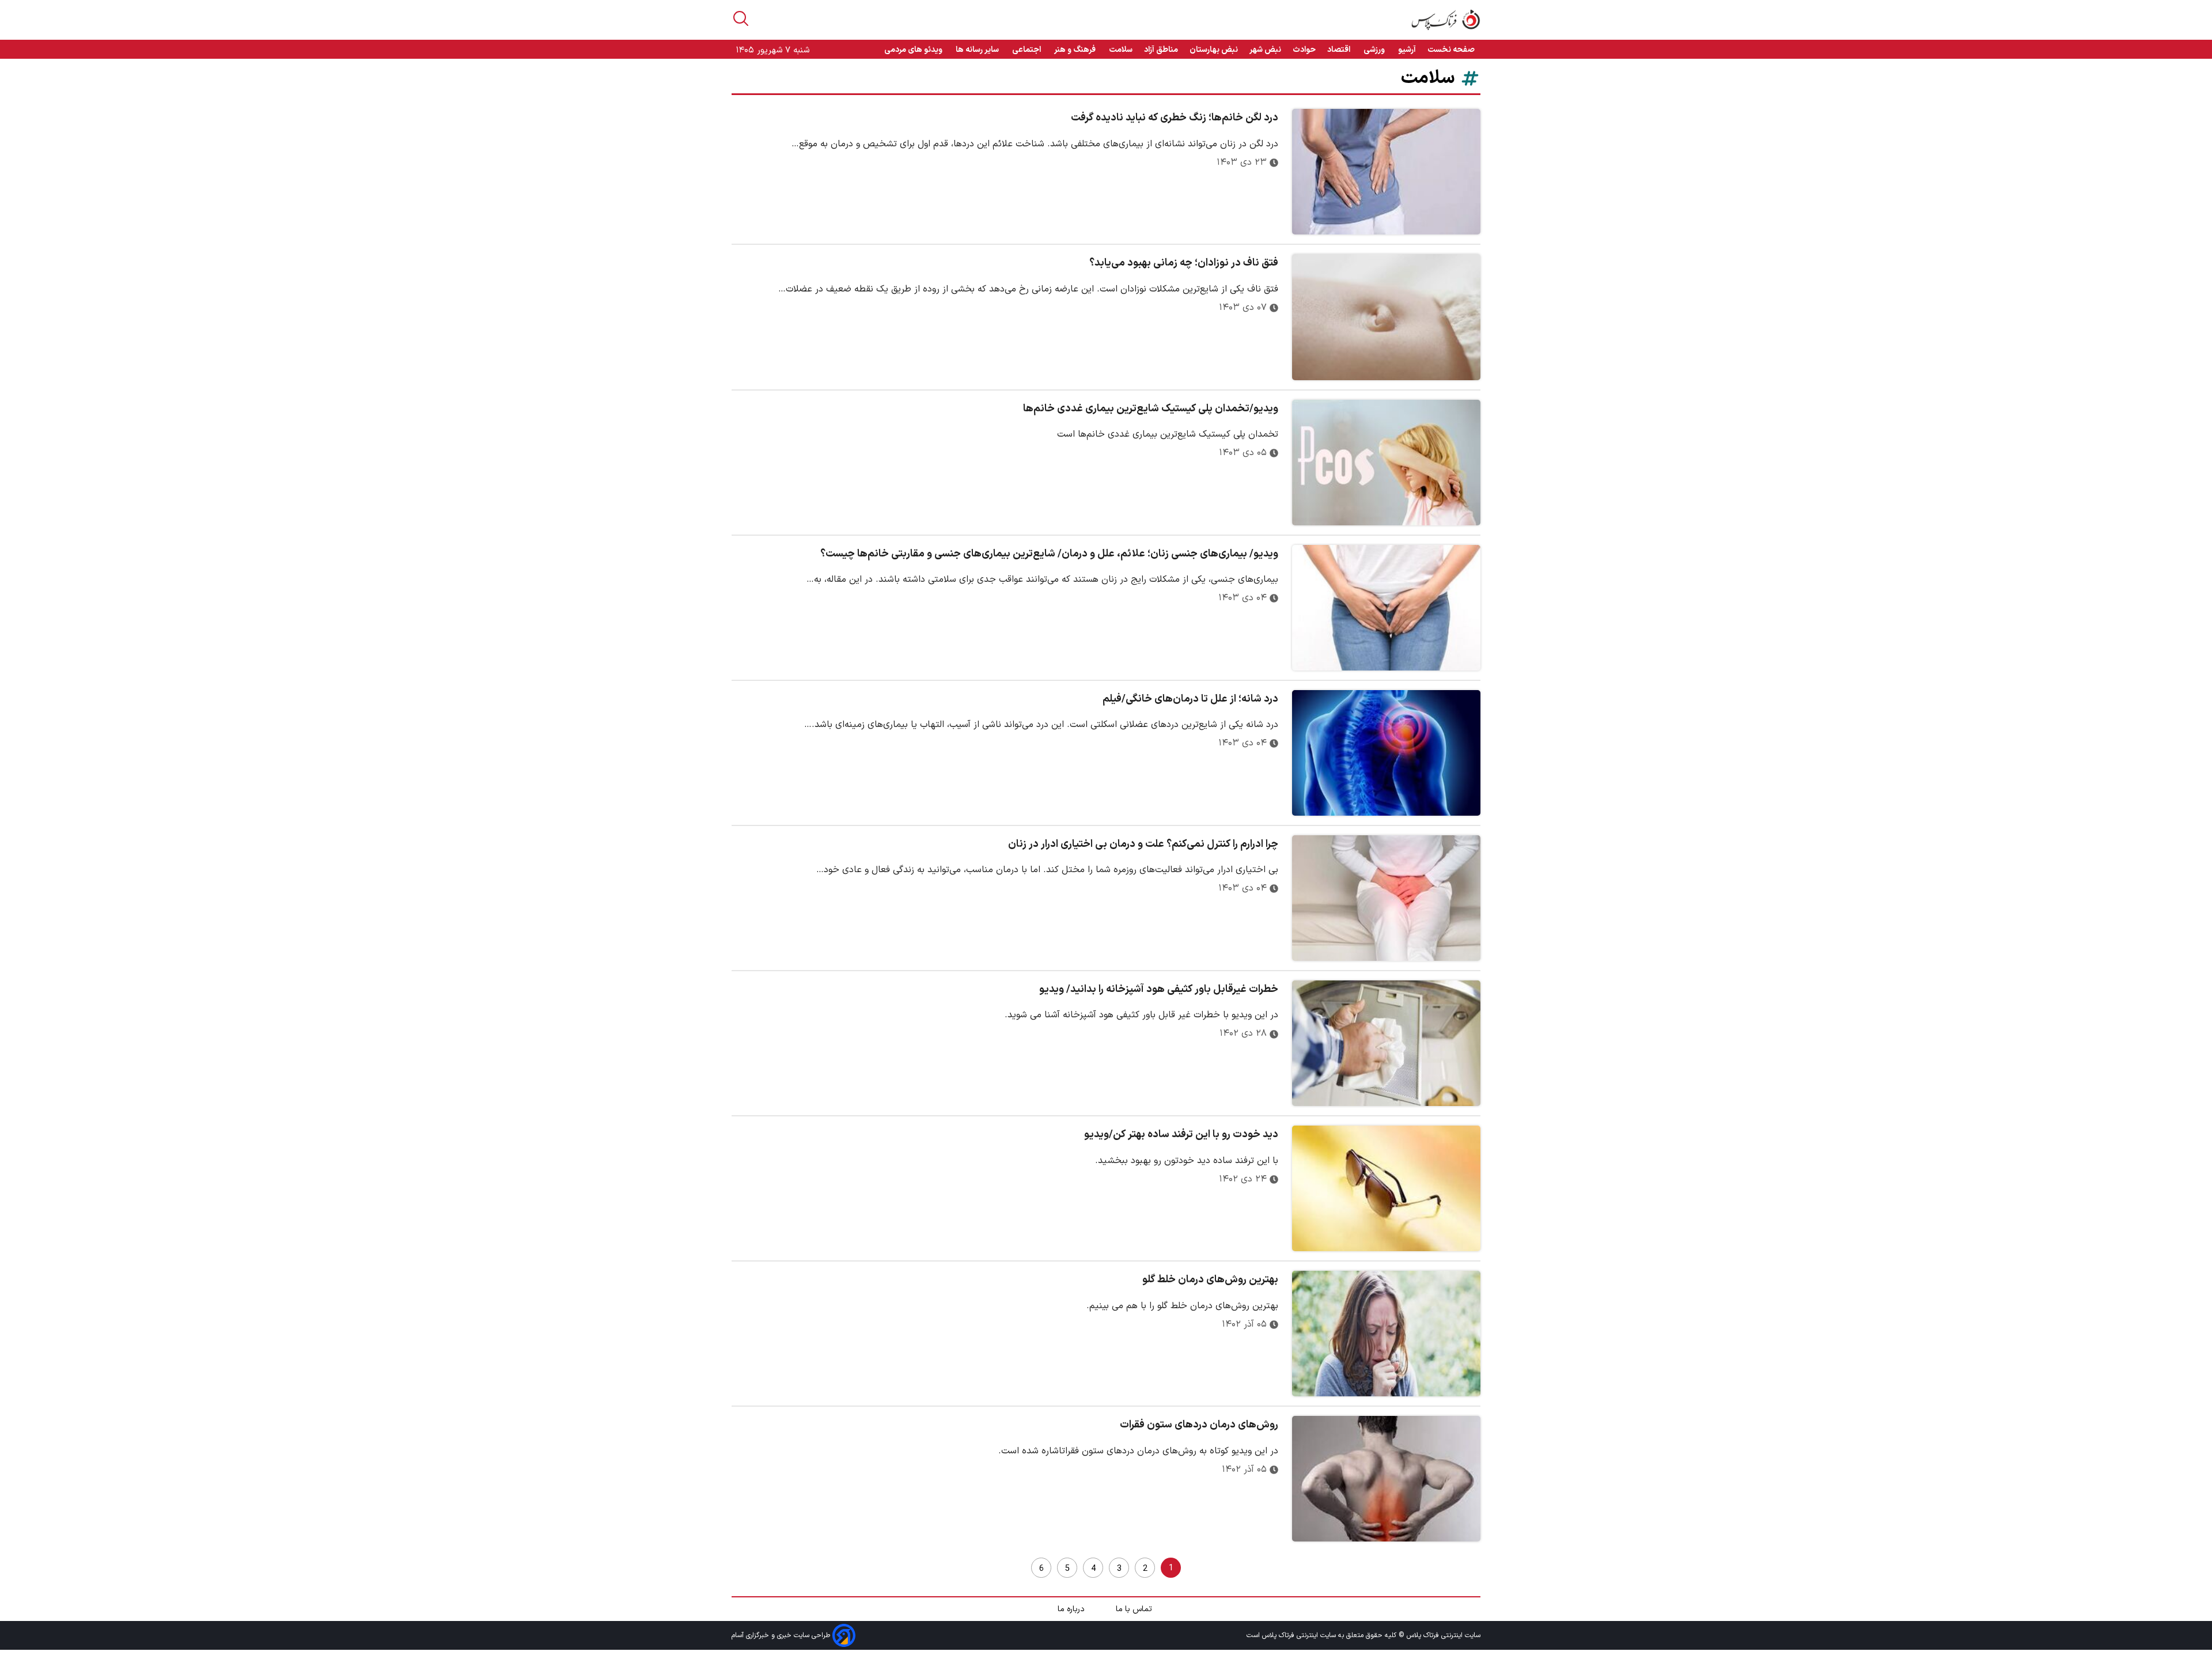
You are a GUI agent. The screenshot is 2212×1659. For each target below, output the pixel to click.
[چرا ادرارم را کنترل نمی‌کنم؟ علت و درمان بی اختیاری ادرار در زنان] (1386, 898)
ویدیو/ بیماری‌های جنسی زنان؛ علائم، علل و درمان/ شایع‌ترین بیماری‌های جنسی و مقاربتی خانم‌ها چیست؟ (1049, 554)
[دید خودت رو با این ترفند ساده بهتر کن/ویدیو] (1386, 1188)
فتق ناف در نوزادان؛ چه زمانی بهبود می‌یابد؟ (1184, 263)
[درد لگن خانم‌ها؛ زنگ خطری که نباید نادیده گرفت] (1386, 172)
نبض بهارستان (1214, 50)
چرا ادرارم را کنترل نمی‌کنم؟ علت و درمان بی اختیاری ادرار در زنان (1143, 844)
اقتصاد (1340, 50)
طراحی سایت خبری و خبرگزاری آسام (782, 1635)
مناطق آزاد (1161, 50)
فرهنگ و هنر (1076, 50)
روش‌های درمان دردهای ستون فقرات (1199, 1425)
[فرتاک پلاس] (1446, 20)
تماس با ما (1135, 1609)
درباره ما (1072, 1609)
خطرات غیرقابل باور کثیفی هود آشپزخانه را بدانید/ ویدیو (1159, 989)
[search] (741, 18)
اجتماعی (1027, 50)
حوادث (1304, 50)
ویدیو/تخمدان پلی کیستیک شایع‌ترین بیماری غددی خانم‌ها (1151, 409)
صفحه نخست (1451, 50)
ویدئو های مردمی (914, 50)
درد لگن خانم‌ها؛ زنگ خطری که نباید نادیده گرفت (1175, 118)
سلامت (1121, 50)
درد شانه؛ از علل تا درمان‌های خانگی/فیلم (1190, 699)
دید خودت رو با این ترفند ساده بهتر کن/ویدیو (1181, 1135)
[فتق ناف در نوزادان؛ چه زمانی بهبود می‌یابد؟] (1386, 317)
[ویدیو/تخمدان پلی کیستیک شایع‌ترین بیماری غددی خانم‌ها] (1386, 463)
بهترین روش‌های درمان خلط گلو (1210, 1280)
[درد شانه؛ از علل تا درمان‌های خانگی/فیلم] (1386, 753)
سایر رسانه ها (978, 50)
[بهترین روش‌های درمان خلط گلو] (1386, 1334)
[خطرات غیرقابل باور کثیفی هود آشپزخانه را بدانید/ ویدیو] (1386, 1043)
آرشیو (1407, 50)
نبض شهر (1265, 50)
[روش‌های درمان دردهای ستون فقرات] (1386, 1479)
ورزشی (1375, 50)
